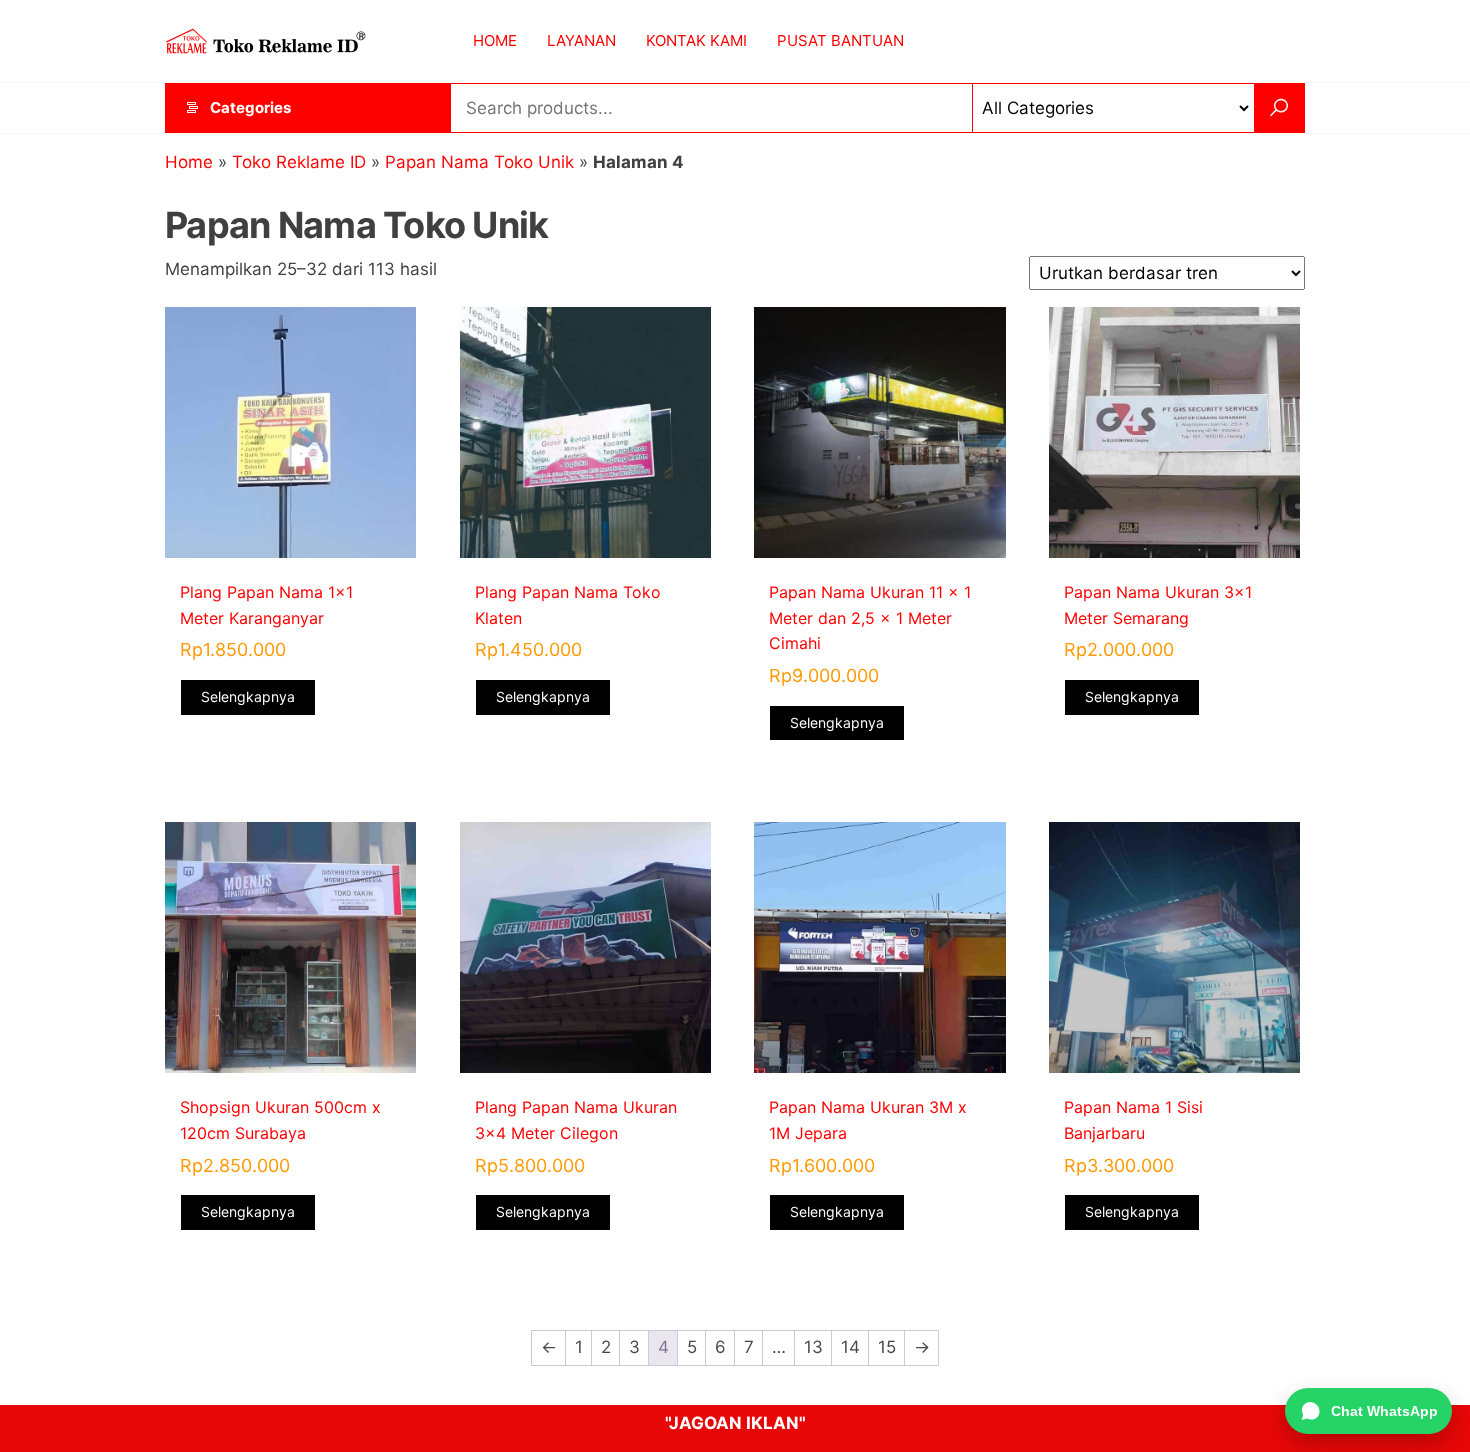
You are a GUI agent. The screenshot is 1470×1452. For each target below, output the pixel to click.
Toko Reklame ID (299, 162)
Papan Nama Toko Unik (479, 162)
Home (189, 162)
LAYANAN (581, 40)
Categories (250, 107)
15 (887, 1347)
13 (813, 1347)
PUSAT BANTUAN (840, 40)
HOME (495, 40)
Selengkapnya (248, 696)
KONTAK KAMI (696, 40)
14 (850, 1347)
